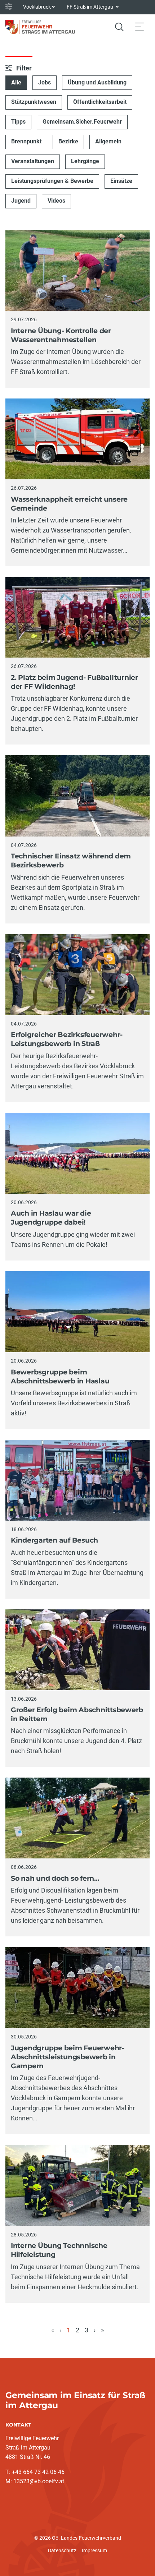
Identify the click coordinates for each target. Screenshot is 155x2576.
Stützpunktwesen (34, 102)
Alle (16, 82)
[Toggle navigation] (139, 27)
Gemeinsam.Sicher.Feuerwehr (82, 122)
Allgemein (108, 141)
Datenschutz (62, 2550)
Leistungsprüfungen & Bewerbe (52, 181)
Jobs (45, 82)
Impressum (94, 2550)
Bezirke (68, 141)
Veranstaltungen (33, 161)
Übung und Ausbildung (97, 82)
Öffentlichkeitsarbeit (100, 102)
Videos (56, 201)
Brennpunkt (26, 141)
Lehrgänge (85, 161)
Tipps (18, 122)
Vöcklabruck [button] (37, 7)
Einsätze (121, 181)
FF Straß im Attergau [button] (90, 7)
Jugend (21, 201)
